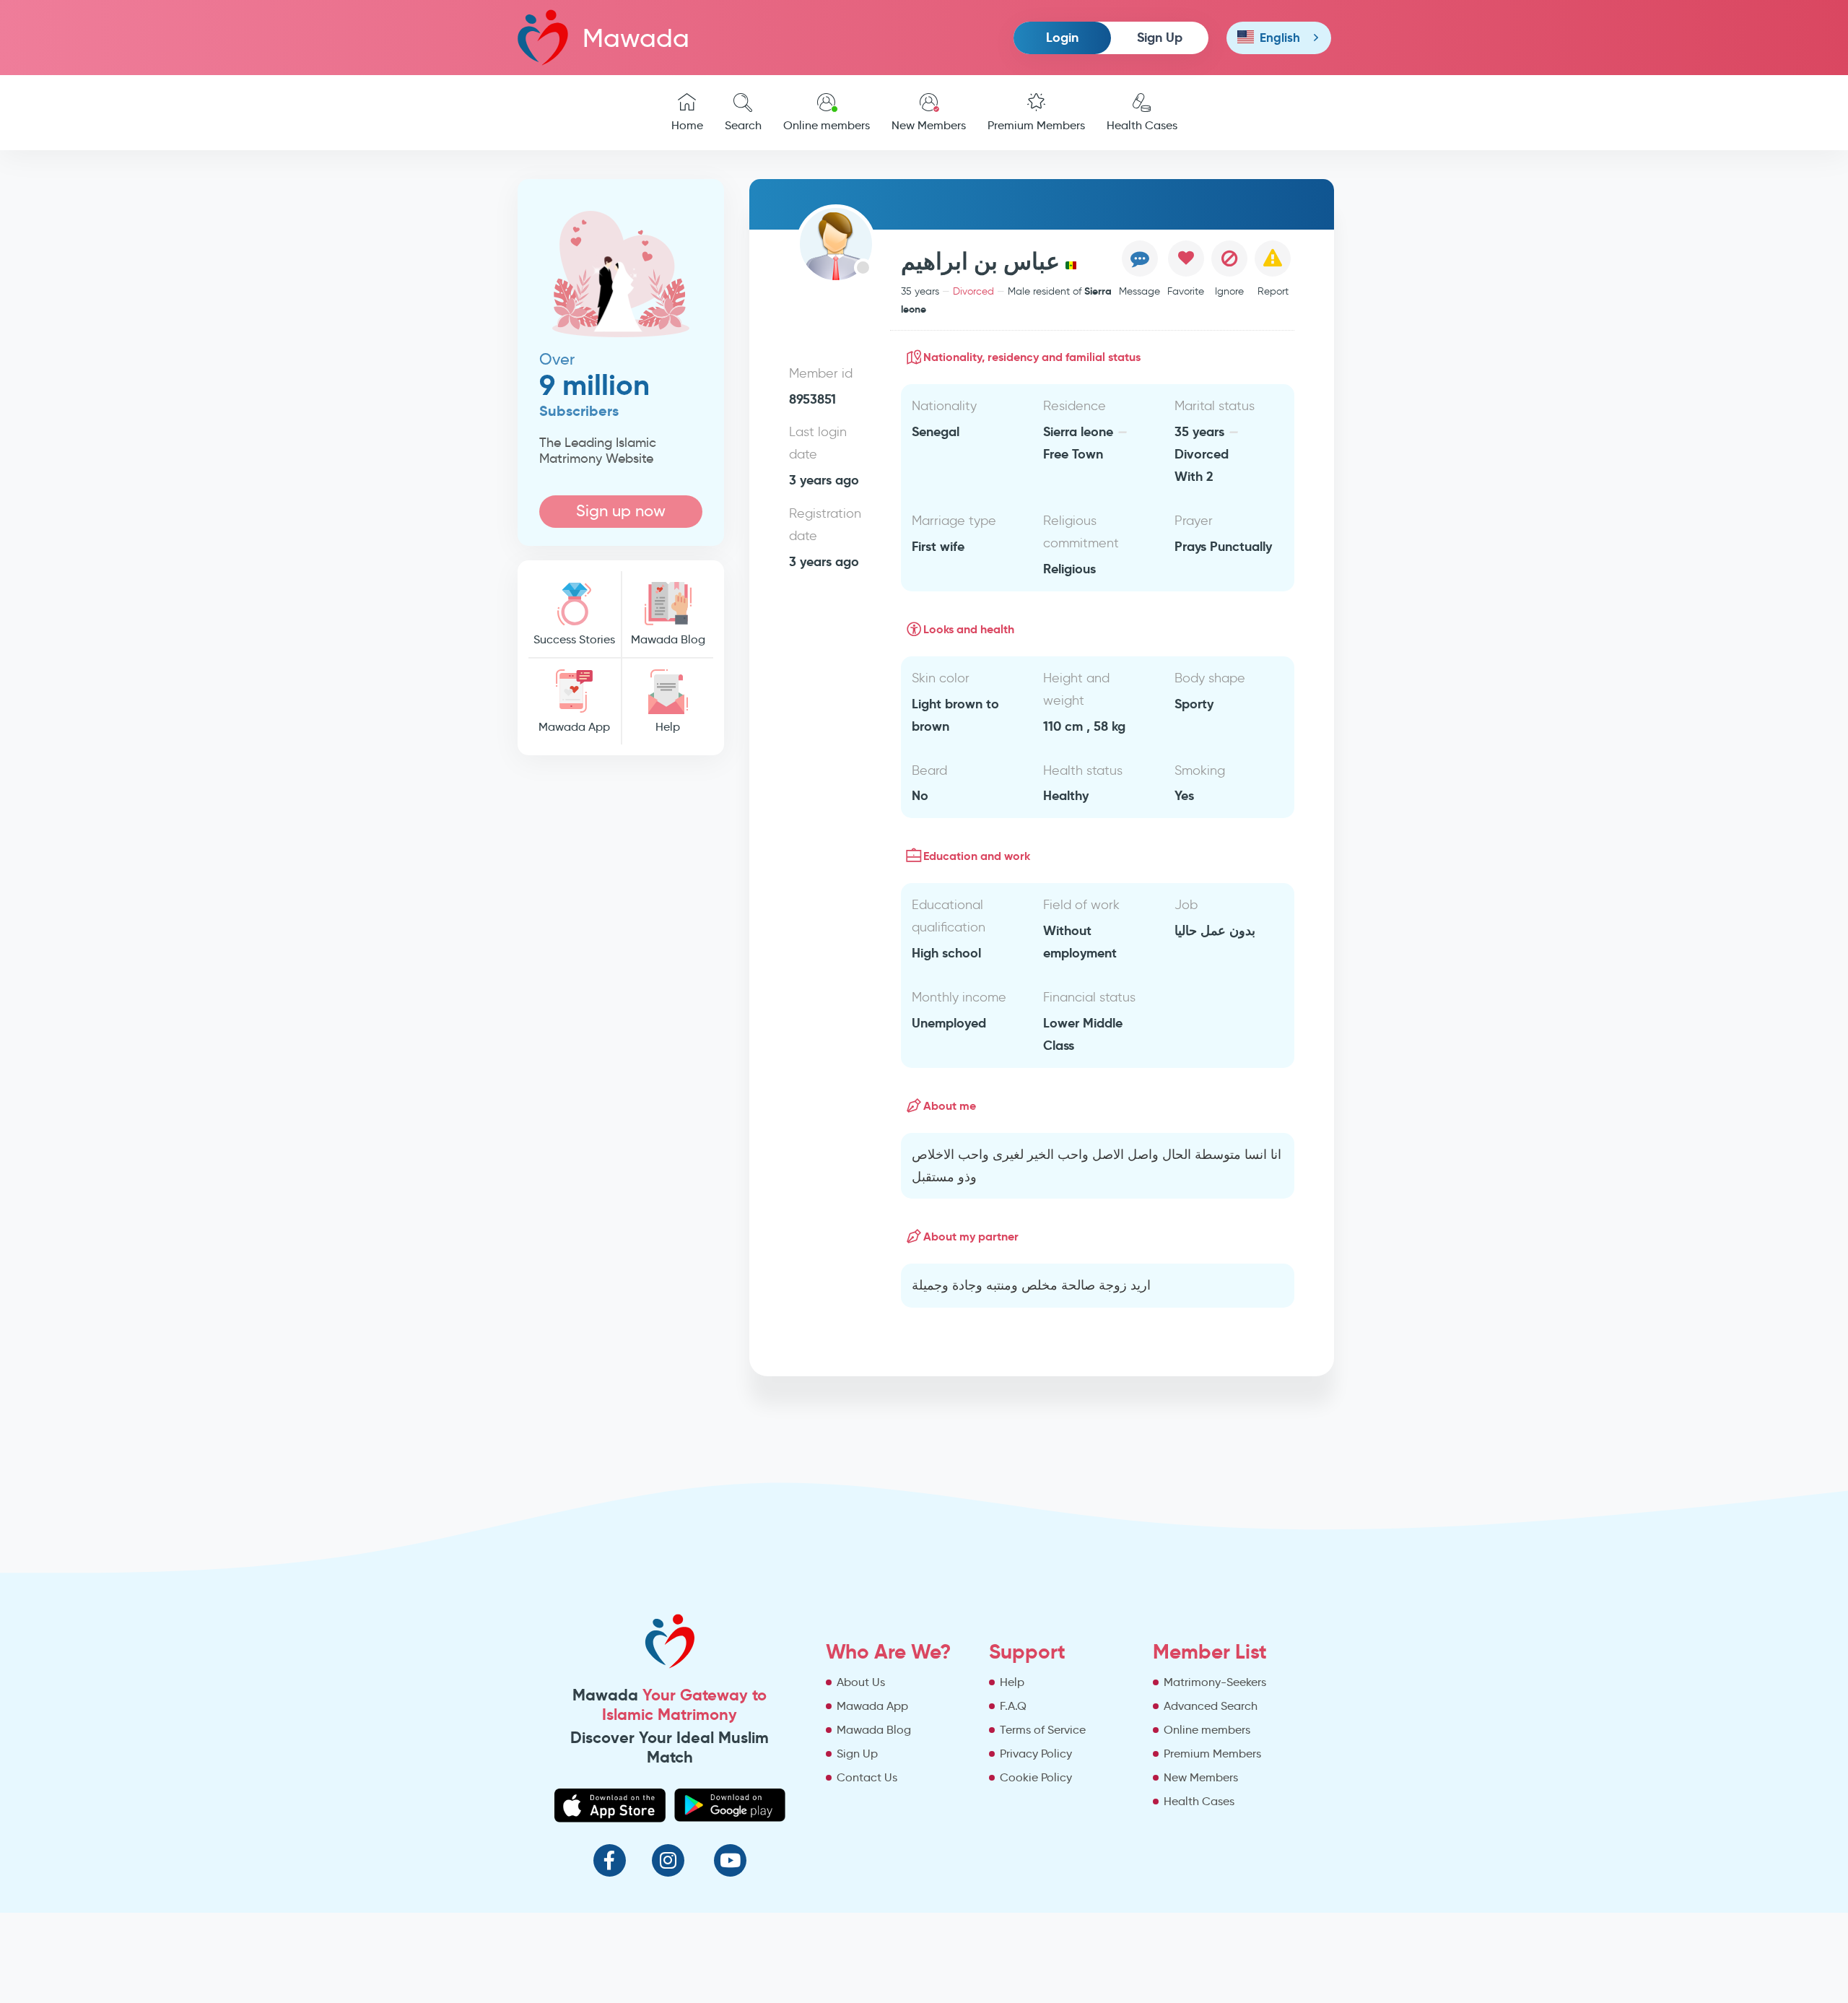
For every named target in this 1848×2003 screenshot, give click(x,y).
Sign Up (1160, 37)
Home (687, 125)
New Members (929, 125)
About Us (861, 1682)
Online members (827, 125)
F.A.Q (1013, 1706)
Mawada (636, 38)
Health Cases (1142, 125)
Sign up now (621, 511)
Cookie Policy (1036, 1777)
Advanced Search (1211, 1706)
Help (668, 727)
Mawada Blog (668, 639)
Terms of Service (1043, 1730)
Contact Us (867, 1777)
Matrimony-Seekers (1215, 1682)
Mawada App (574, 727)
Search (743, 125)
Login (1062, 37)
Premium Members (1036, 125)
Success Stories (574, 639)
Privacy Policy (1036, 1754)
